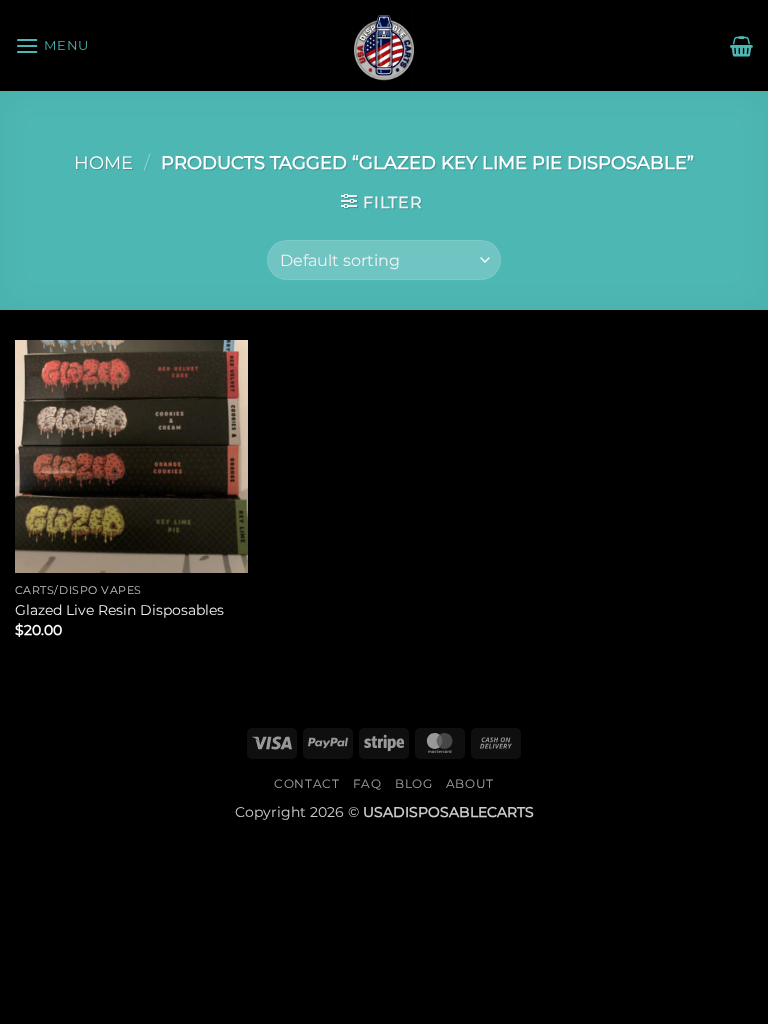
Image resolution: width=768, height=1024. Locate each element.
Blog (413, 783)
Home (103, 162)
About (470, 783)
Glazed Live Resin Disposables (119, 610)
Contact (306, 783)
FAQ (367, 783)
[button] (52, 45)
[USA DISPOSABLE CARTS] (384, 45)
